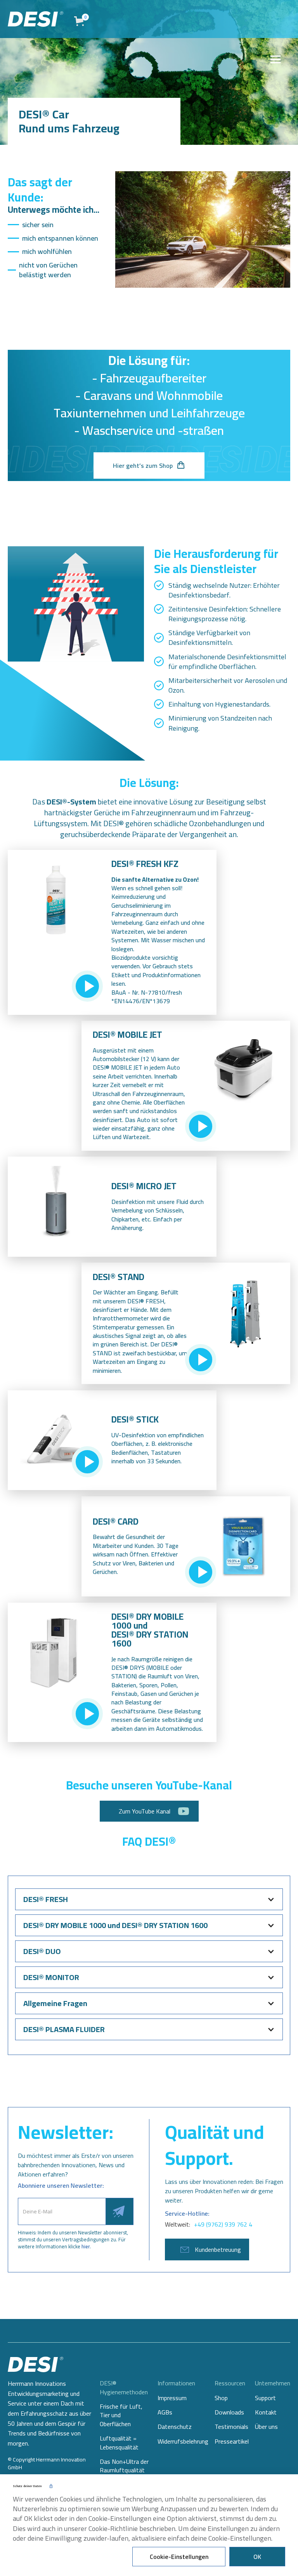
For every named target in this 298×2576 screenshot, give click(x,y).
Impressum (172, 2398)
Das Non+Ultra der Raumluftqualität (124, 2466)
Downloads (229, 2412)
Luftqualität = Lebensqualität (119, 2443)
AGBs (165, 2412)
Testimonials (231, 2427)
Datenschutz (175, 2427)
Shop (221, 2398)
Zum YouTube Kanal (145, 1811)
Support (265, 2398)
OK (257, 2557)
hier (86, 2246)
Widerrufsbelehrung (183, 2441)
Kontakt (266, 2412)
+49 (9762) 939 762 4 (223, 2224)
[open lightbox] (87, 986)
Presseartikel (232, 2441)
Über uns (266, 2427)
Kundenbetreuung (218, 2249)
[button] (149, 1899)
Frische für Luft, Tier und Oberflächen (121, 2415)
